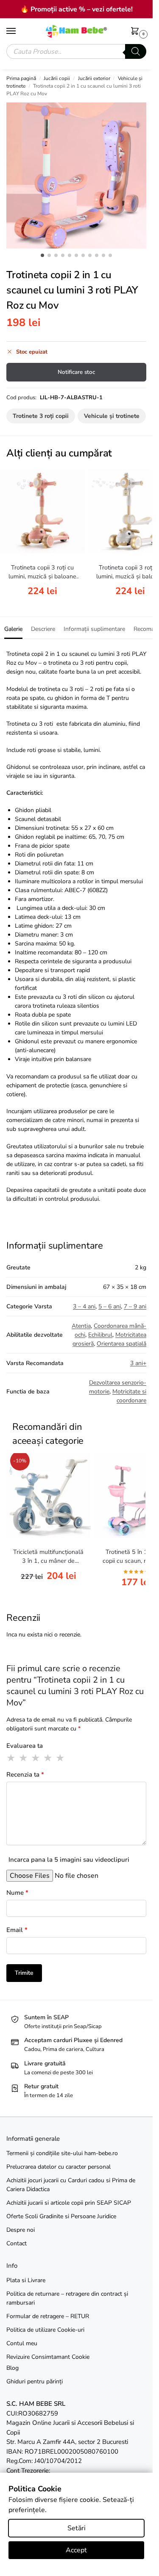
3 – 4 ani (84, 1306)
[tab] (13, 628)
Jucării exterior (94, 78)
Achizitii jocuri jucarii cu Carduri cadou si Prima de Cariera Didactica (71, 2185)
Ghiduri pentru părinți (35, 2381)
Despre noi (21, 2230)
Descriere (43, 629)
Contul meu (22, 2343)
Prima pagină (21, 78)
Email (17, 1930)
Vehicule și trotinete (112, 416)
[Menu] (19, 31)
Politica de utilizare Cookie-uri (45, 2330)
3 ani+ (138, 1363)
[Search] (136, 51)
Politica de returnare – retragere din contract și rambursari (67, 2298)
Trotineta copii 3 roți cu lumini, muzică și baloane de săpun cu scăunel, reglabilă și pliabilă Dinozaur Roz (42, 572)
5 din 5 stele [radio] (61, 1758)
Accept (76, 2550)
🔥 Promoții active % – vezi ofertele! (77, 9)
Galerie (13, 629)
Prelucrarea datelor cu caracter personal (59, 2167)
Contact (17, 2243)
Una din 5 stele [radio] (11, 1758)
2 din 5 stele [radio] (24, 1758)
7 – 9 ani (135, 1306)
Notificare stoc (76, 372)
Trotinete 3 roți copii (41, 416)
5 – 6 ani (110, 1306)
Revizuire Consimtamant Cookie (48, 2357)
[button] (137, 32)
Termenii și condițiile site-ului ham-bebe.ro (62, 2153)
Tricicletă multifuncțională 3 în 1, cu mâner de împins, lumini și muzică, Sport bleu (48, 1557)
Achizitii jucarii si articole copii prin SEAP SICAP (69, 2203)
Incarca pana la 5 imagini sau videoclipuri (69, 1860)
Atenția (81, 1326)
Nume (17, 1893)
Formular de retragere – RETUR (48, 2316)
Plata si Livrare (26, 2280)
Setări (77, 2528)
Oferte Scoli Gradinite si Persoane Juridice (61, 2216)
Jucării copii (57, 78)
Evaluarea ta (25, 1746)
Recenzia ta (25, 1774)
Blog (13, 2368)
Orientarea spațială (121, 1344)
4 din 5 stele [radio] (48, 1758)
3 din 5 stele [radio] (36, 1758)
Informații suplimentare (94, 629)
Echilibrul (100, 1335)
